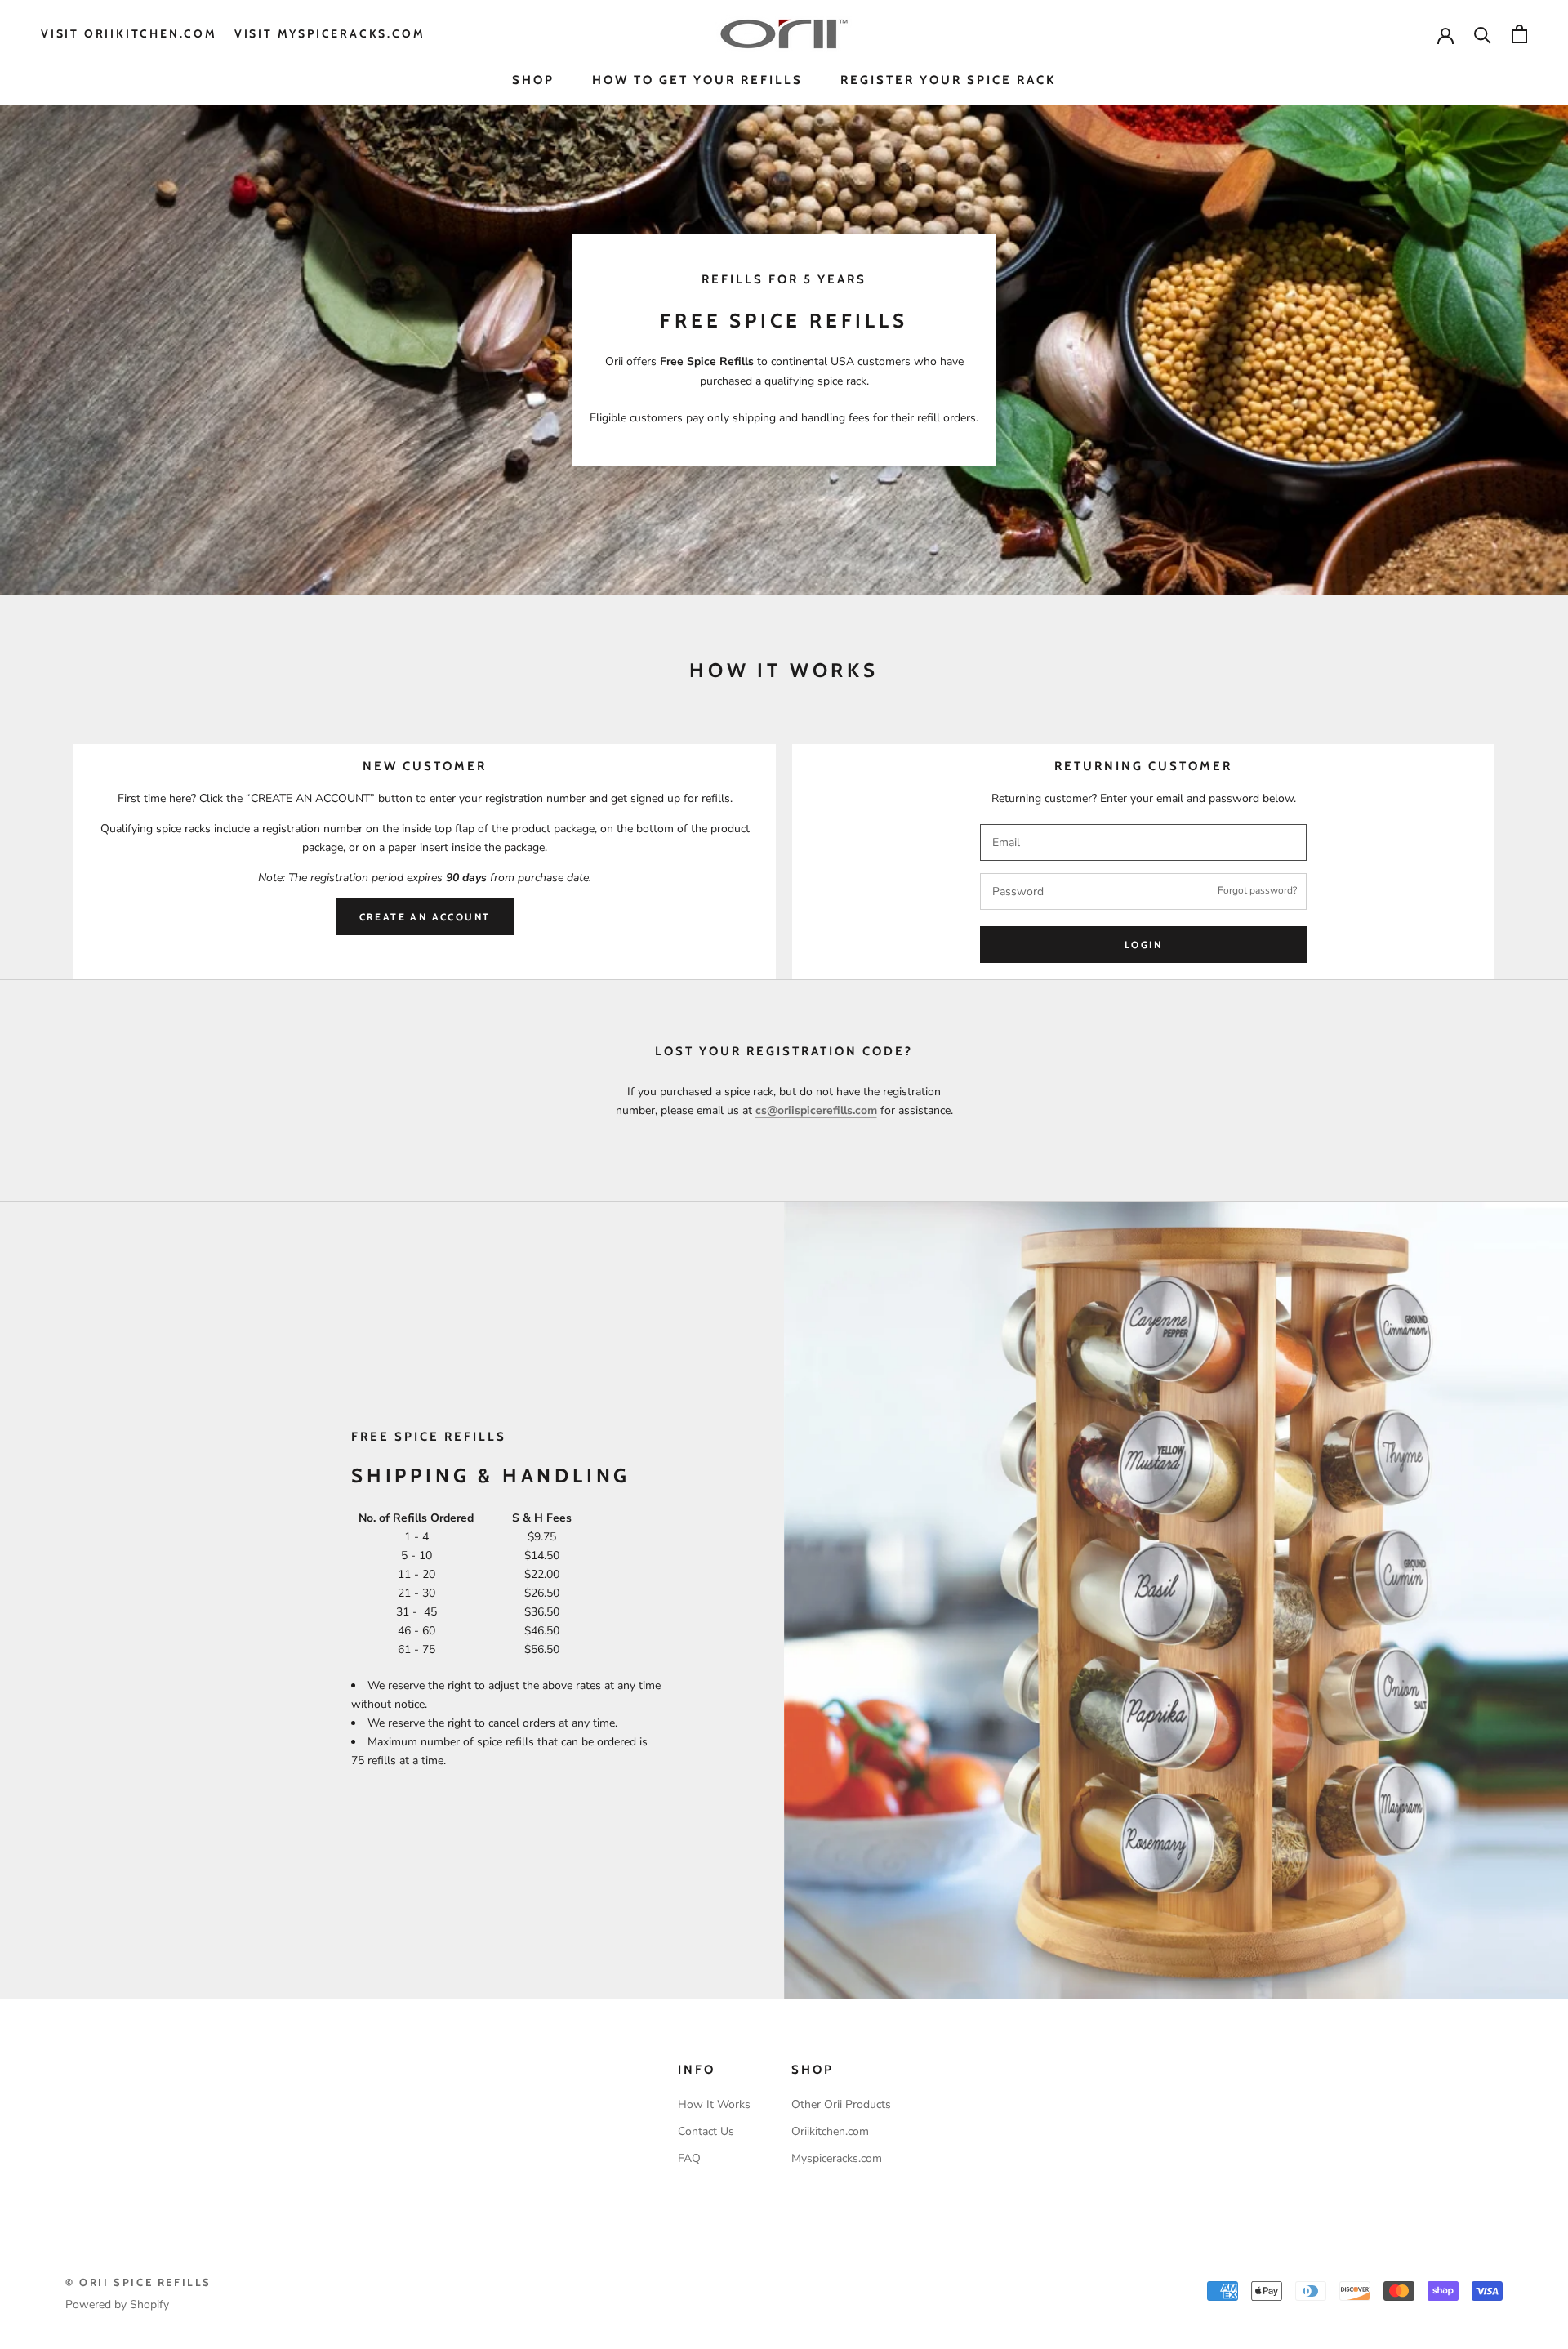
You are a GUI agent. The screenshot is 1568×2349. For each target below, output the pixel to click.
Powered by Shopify (117, 2304)
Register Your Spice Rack (948, 80)
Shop (533, 80)
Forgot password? (1257, 890)
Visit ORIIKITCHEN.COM (129, 33)
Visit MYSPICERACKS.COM (330, 33)
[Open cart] (1519, 34)
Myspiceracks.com (837, 2158)
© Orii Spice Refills (138, 2282)
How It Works (714, 2104)
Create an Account (425, 917)
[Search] (1483, 34)
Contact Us (706, 2131)
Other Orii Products (841, 2104)
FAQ (689, 2158)
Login (1143, 945)
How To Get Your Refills (697, 80)
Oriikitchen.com (830, 2131)
